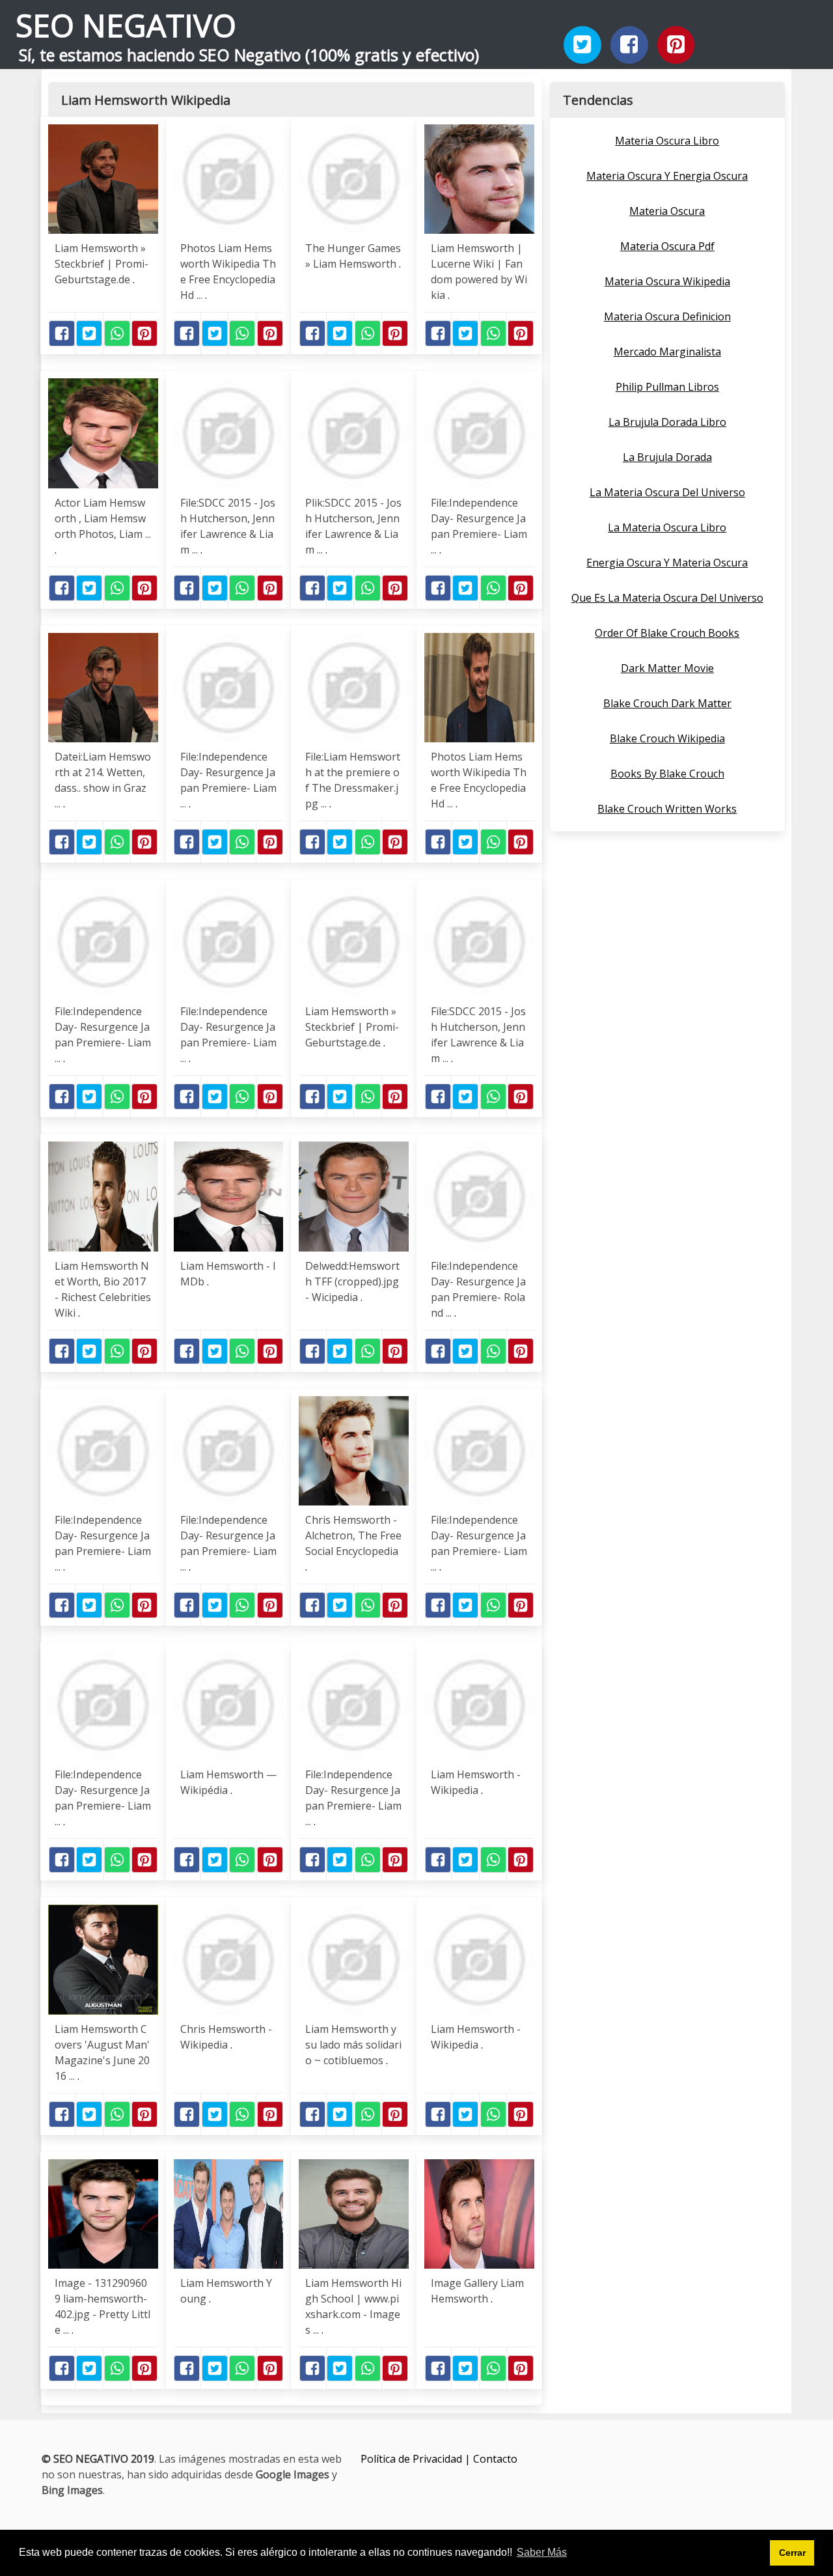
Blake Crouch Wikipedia (667, 738)
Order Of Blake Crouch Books (667, 633)
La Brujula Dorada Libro (667, 422)
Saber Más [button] (542, 2552)
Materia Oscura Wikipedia (667, 281)
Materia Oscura (667, 211)
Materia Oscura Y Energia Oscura (667, 176)
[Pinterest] (676, 45)
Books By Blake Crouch (667, 774)
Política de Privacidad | (417, 2459)
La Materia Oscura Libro (667, 527)
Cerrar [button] (792, 2553)
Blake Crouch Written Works (667, 809)
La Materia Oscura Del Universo (667, 492)
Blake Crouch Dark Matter (667, 703)
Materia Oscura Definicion (667, 316)
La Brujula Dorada (667, 457)
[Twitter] (582, 45)
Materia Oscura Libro (667, 141)
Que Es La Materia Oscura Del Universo (667, 598)
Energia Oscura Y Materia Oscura (667, 563)
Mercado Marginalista (667, 352)
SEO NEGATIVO (126, 25)
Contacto (495, 2459)
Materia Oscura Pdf (667, 246)
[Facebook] (629, 45)
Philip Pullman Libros (667, 387)
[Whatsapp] (117, 333)
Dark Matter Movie (667, 668)
